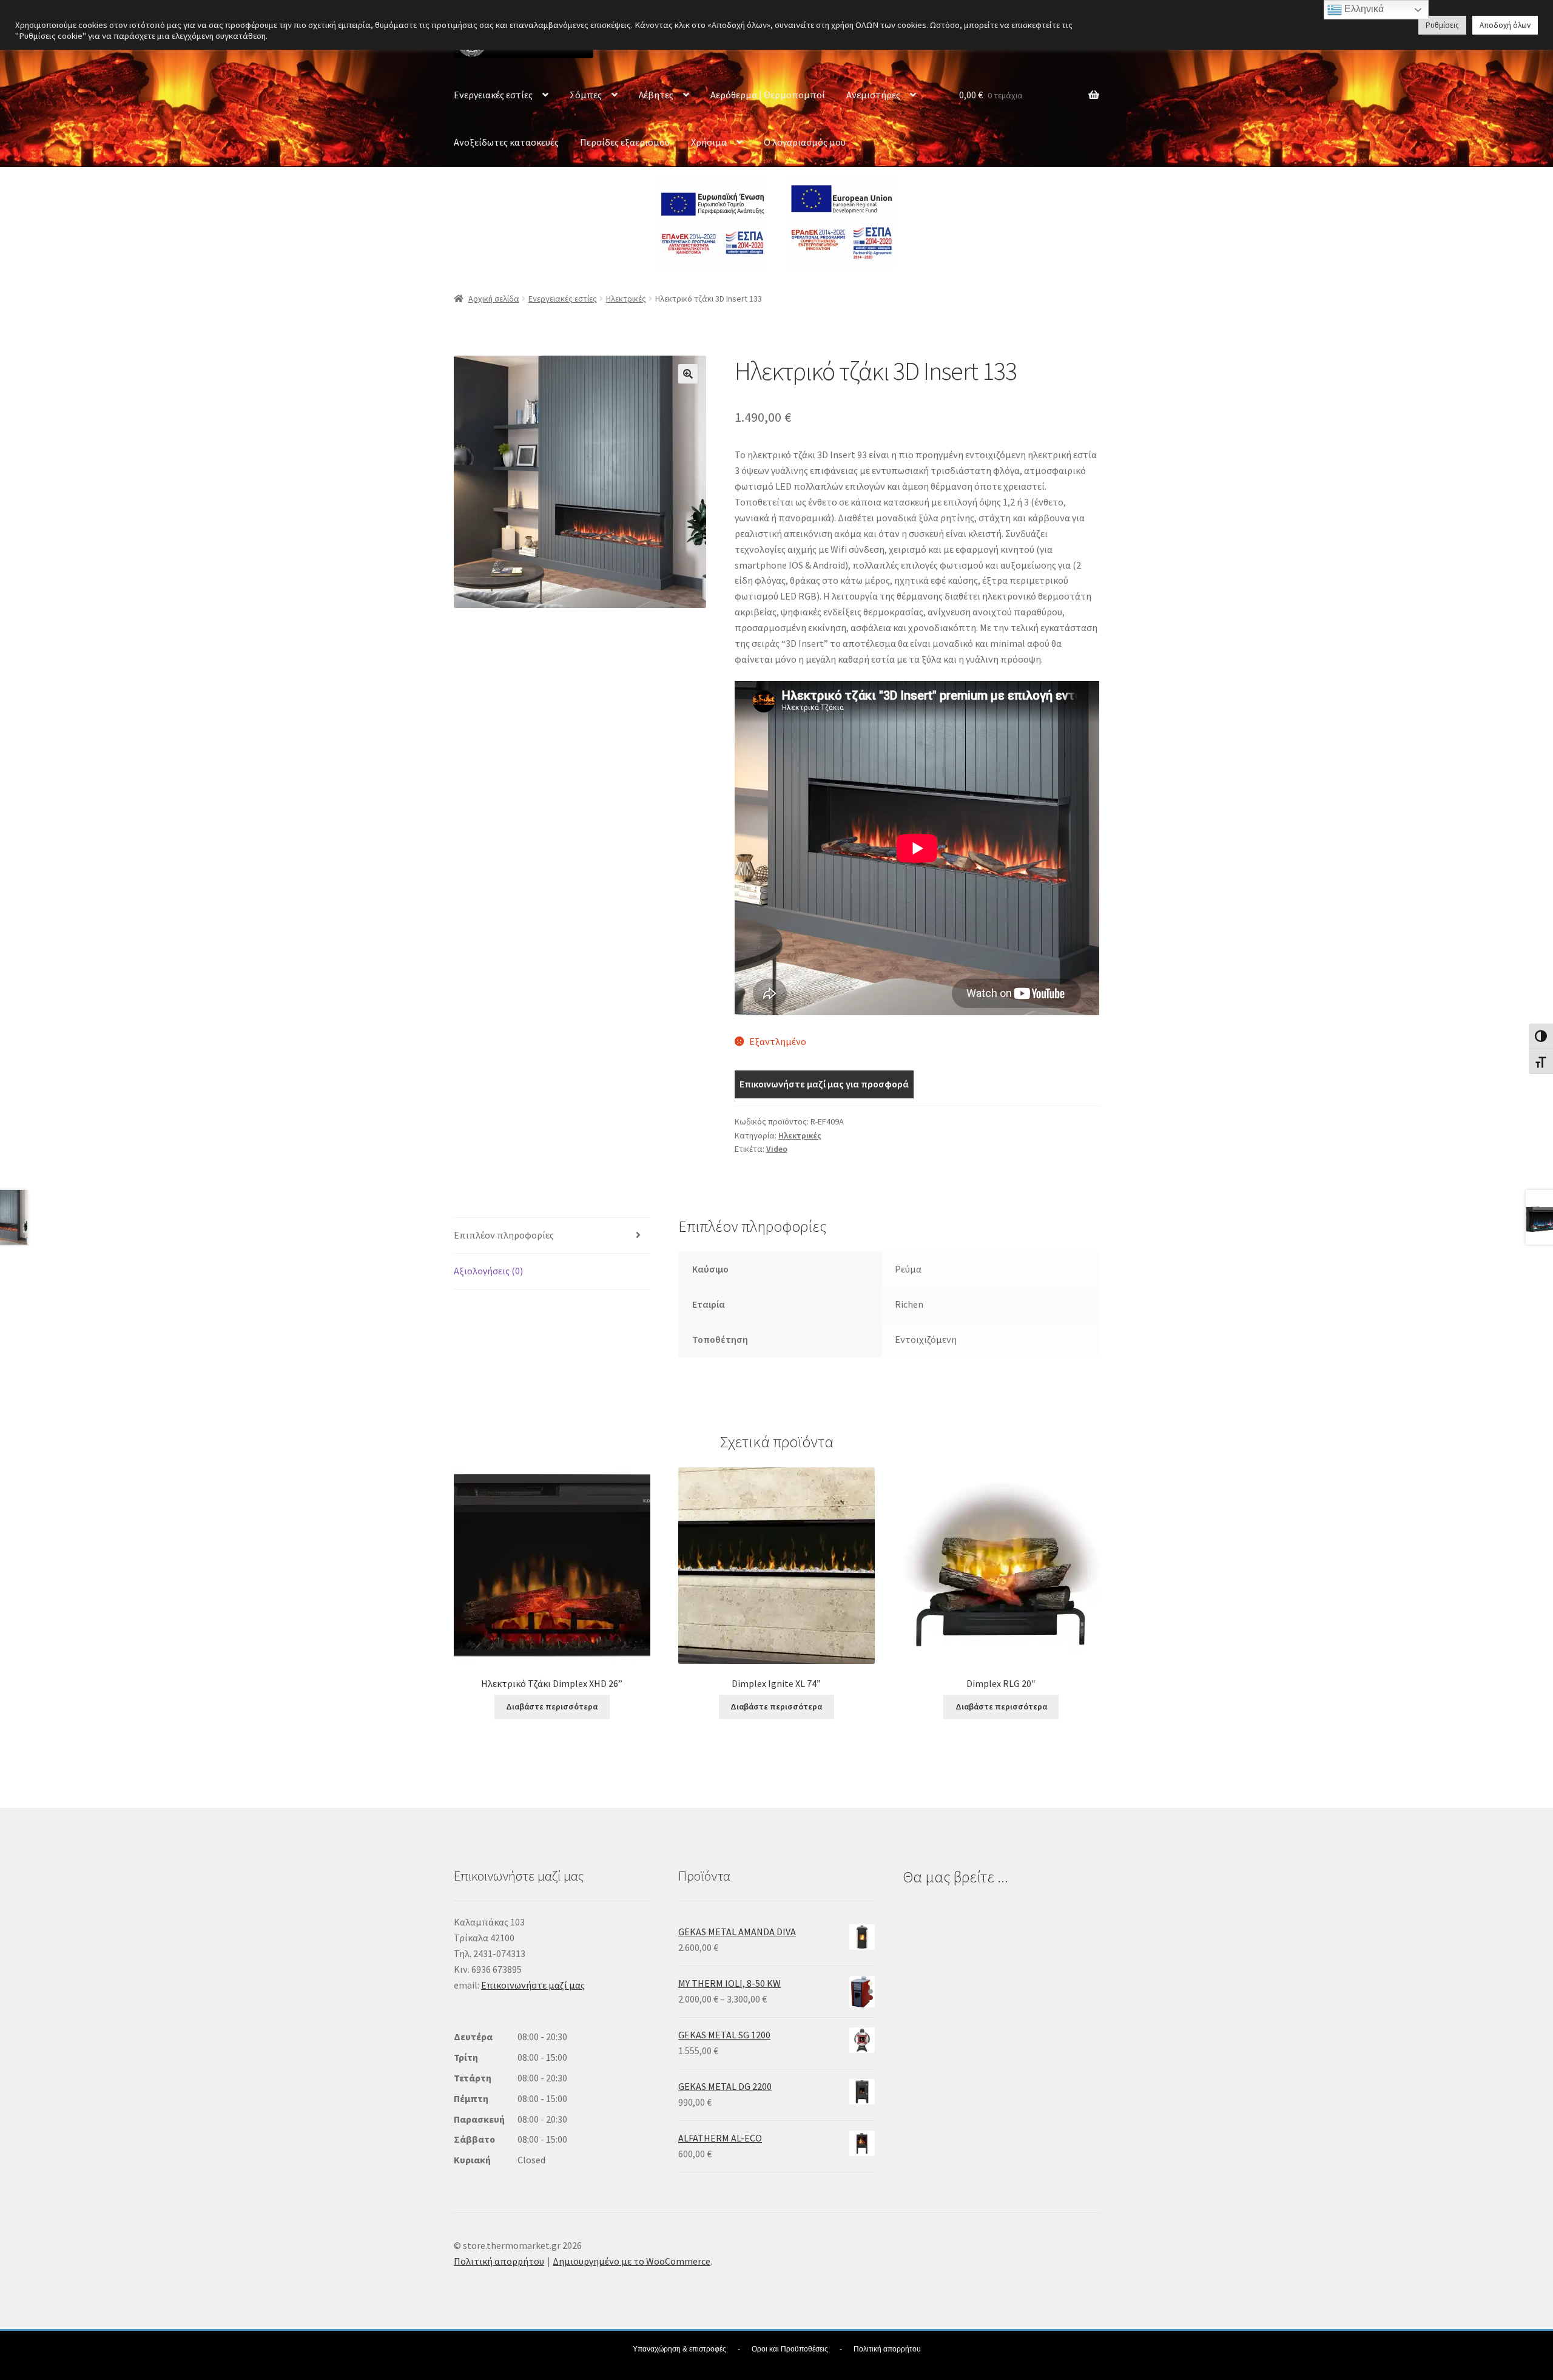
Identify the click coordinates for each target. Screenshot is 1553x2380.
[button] (688, 374)
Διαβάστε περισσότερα (552, 1706)
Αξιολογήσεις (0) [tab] (488, 1271)
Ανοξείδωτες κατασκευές (506, 142)
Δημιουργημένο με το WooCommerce (632, 2261)
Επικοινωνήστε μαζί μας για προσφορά (824, 1084)
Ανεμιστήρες (873, 95)
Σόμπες (586, 95)
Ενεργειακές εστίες (493, 95)
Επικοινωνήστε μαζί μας (533, 1985)
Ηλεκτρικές (626, 299)
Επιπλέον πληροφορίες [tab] (504, 1235)
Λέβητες (656, 95)
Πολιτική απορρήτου (499, 2261)
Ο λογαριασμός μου (805, 142)
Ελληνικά (1363, 9)
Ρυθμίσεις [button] (1442, 25)
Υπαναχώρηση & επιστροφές (679, 2349)
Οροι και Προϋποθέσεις (790, 2349)
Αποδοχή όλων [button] (1505, 25)
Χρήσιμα (709, 142)
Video (777, 1149)
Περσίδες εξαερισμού (625, 142)
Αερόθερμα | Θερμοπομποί (768, 95)
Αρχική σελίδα (494, 299)
